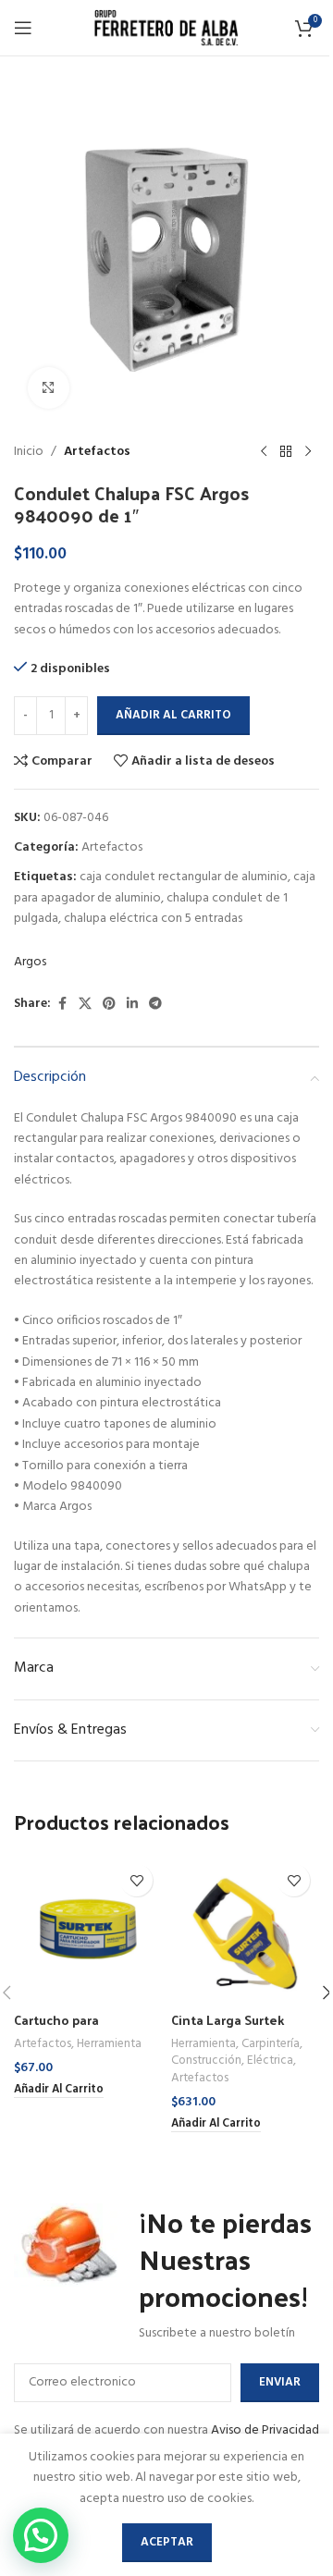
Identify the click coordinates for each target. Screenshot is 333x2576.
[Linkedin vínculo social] (132, 1005)
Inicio (29, 452)
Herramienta (109, 2044)
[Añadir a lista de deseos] (136, 1880)
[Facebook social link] (62, 1005)
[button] (59, 2091)
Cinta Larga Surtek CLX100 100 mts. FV (230, 2029)
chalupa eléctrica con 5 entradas (153, 919)
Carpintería (271, 2044)
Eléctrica (270, 2061)
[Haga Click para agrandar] (49, 388)
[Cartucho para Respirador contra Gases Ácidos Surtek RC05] (88, 1929)
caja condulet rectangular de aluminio (184, 877)
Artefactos (97, 452)
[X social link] (85, 1005)
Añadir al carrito (173, 715)
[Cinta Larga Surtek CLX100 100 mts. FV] (245, 1929)
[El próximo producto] (308, 452)
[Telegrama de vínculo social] (155, 1005)
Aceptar (167, 2542)
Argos (30, 963)
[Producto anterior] (264, 452)
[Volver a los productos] (286, 452)
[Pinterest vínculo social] (109, 1005)
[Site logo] (166, 28)
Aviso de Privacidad (265, 2430)
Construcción (206, 2061)
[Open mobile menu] (23, 28)
